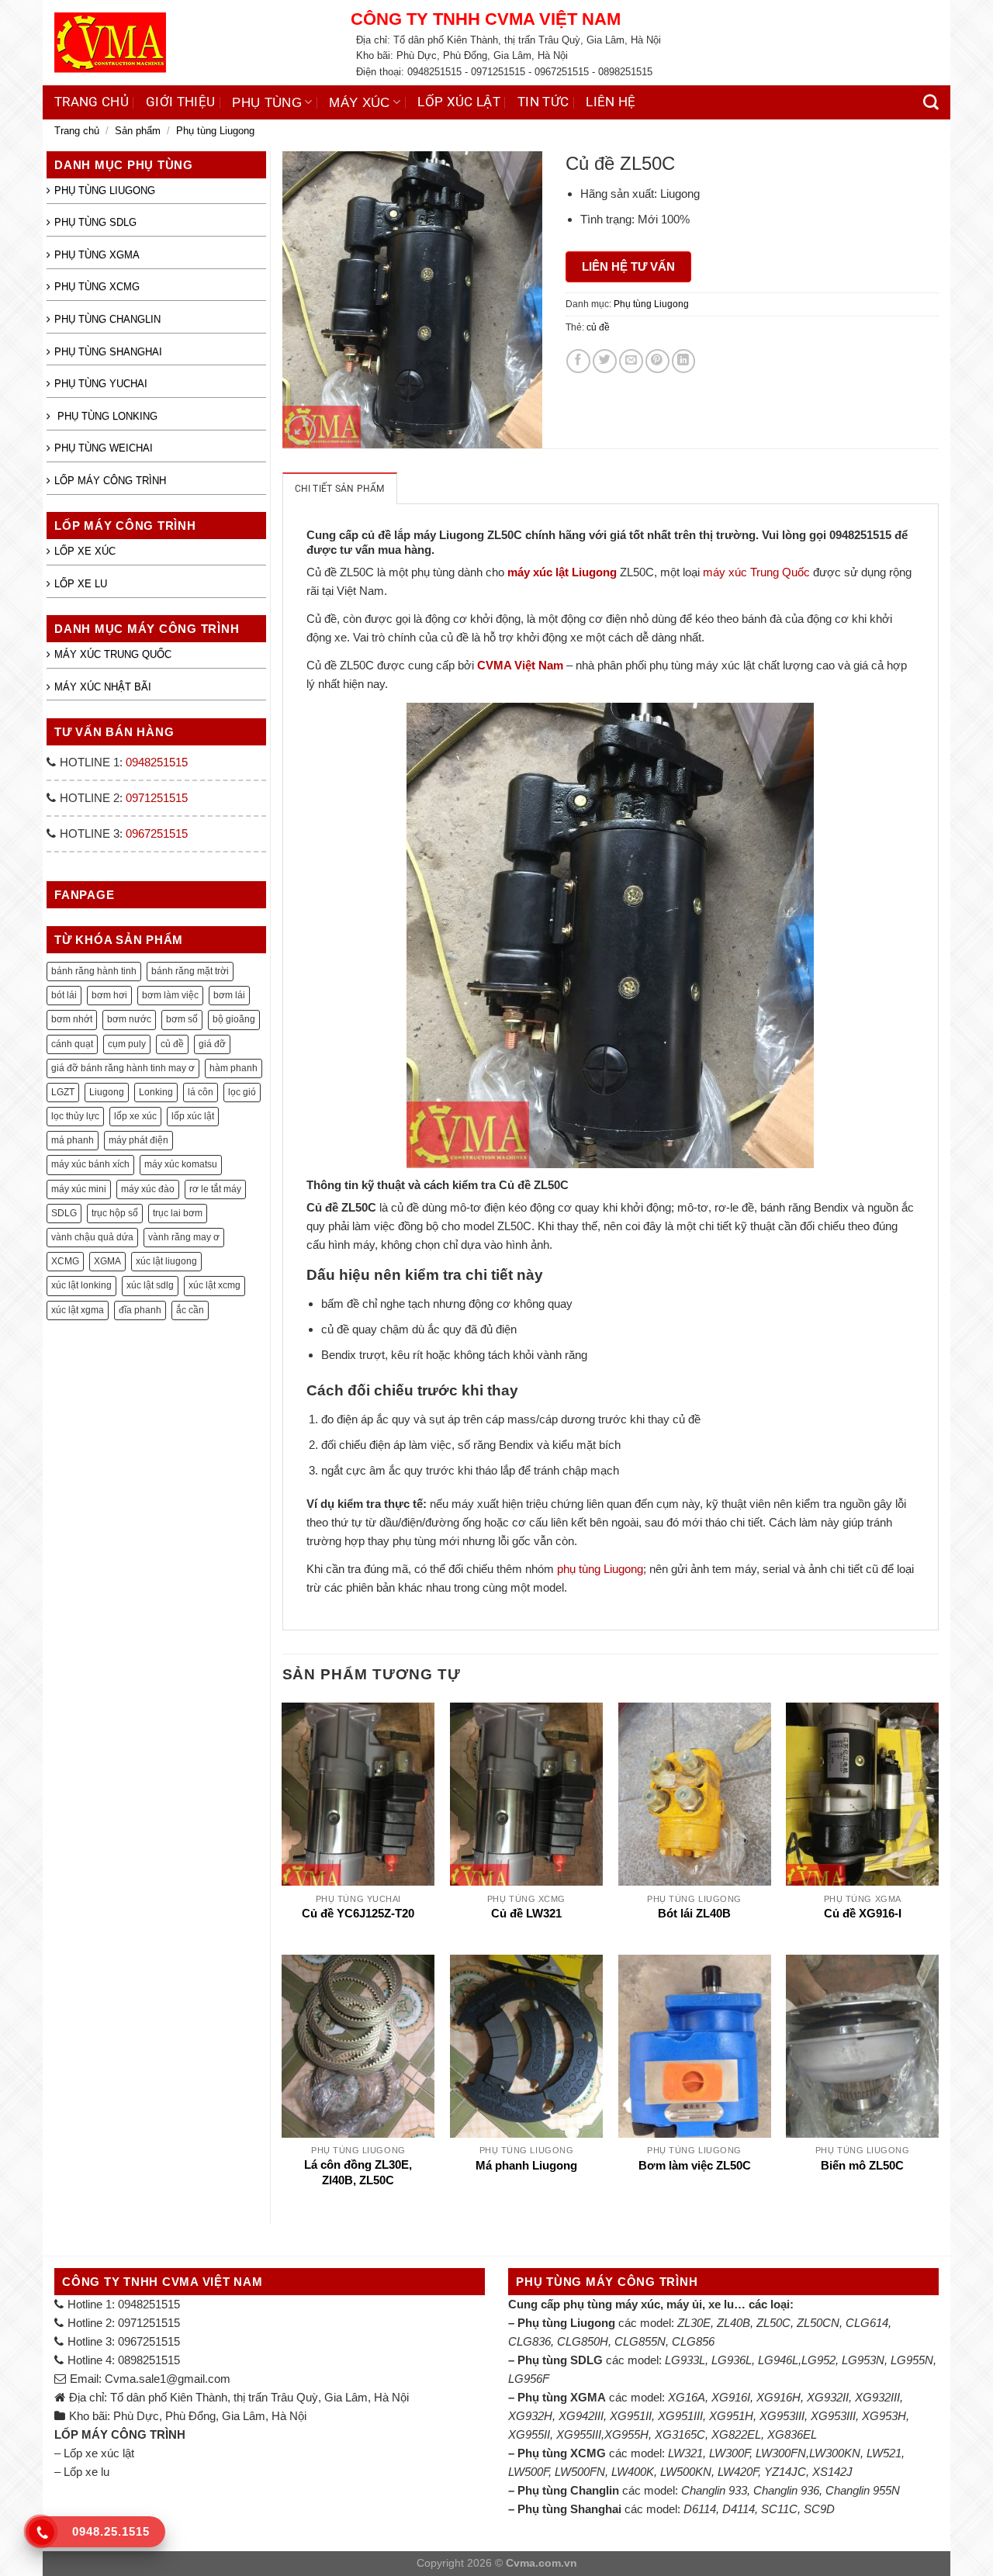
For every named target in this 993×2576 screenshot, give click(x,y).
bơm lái (229, 995)
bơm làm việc (170, 995)
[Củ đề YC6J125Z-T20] (358, 1794)
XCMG (65, 1261)
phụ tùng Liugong (600, 1569)
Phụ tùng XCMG (97, 287)
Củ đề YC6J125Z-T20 (358, 1914)
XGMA (107, 1261)
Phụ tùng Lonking (106, 416)
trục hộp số (115, 1213)
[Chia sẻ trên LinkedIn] (684, 361)
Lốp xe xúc (85, 551)
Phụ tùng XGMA (97, 255)
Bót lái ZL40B (694, 1914)
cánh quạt (72, 1044)
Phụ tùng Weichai (104, 448)
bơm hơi (109, 995)
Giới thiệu (180, 102)
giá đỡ (212, 1044)
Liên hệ (611, 102)
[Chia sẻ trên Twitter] (605, 361)
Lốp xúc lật (459, 102)
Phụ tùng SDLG (95, 222)
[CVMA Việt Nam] (191, 43)
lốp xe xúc (135, 1116)
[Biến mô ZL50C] (862, 2046)
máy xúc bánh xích (90, 1164)
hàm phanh (234, 1068)
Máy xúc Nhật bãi (103, 687)
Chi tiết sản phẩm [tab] (340, 489)
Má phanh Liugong (526, 2166)
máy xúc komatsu (181, 1164)
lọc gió (242, 1092)
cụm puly (127, 1044)
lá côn (201, 1092)
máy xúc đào (148, 1189)
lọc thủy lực (75, 1116)
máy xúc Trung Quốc (756, 572)
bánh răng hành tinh (94, 971)
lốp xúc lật (193, 1116)
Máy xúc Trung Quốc (113, 654)
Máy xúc (359, 102)
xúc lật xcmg (215, 1285)
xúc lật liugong (166, 1261)
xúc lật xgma (78, 1310)
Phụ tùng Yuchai (101, 384)
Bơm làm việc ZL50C (695, 2166)
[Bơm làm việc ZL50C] (695, 2046)
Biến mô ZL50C (862, 2166)
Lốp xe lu (81, 584)
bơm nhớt (72, 1019)
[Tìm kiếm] (931, 102)
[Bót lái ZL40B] (695, 1794)
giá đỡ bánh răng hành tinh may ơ (123, 1068)
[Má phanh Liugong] (526, 2046)
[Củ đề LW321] (526, 1794)
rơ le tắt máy (215, 1189)
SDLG (64, 1213)
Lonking (156, 1092)
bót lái (64, 995)
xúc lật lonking (81, 1285)
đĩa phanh (140, 1310)
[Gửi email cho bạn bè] (631, 361)
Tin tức (543, 102)
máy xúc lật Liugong (562, 572)
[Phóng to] (301, 430)
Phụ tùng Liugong (215, 131)
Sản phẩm (138, 131)
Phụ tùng (267, 102)
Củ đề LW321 (526, 1914)
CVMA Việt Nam (520, 665)
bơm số (182, 1019)
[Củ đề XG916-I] (862, 1794)
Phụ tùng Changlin (107, 319)
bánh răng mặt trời (190, 971)
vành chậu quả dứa (92, 1237)
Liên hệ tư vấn (628, 266)
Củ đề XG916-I (863, 1914)
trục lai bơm (178, 1213)
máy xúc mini (79, 1189)
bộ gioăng (234, 1019)
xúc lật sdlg (150, 1285)
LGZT (63, 1092)
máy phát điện (138, 1140)
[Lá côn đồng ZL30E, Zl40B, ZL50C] (358, 2046)
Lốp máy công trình (110, 481)
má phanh (73, 1140)
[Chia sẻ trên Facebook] (578, 361)
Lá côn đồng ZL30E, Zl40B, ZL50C (358, 2172)
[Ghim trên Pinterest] (657, 361)
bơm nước (129, 1019)
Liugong (107, 1092)
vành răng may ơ (184, 1237)
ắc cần (190, 1310)
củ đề (172, 1044)
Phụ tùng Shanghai (108, 352)
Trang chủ (92, 102)
